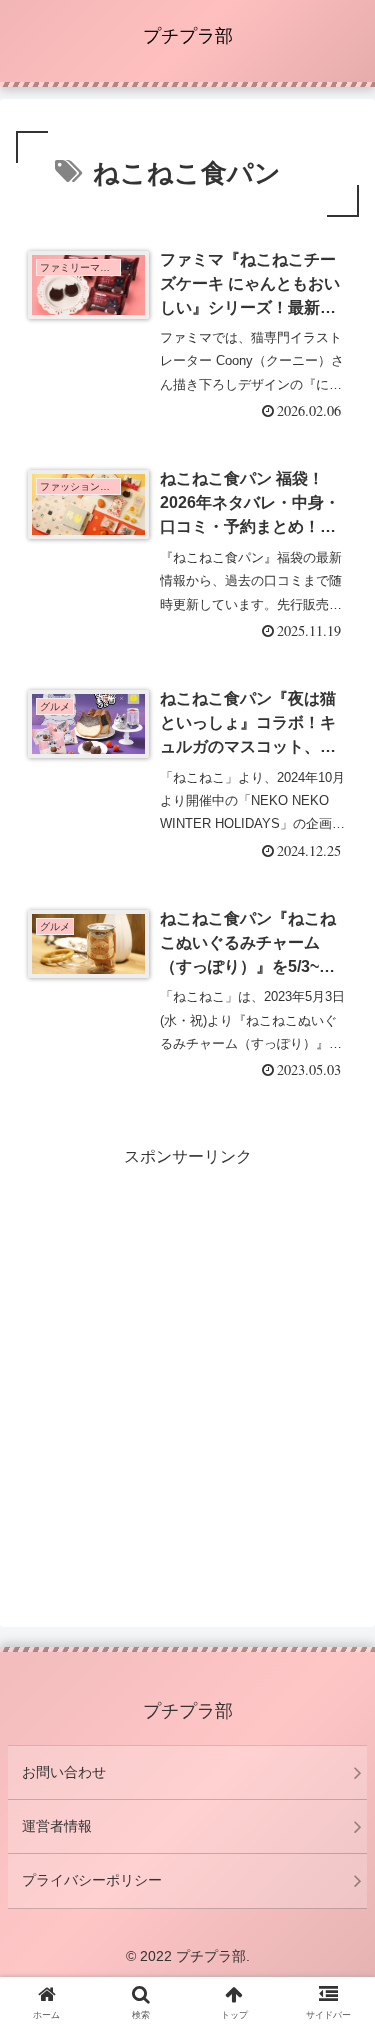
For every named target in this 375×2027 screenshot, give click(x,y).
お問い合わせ (64, 1772)
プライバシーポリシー (92, 1880)
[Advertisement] (187, 1359)
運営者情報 (57, 1826)
